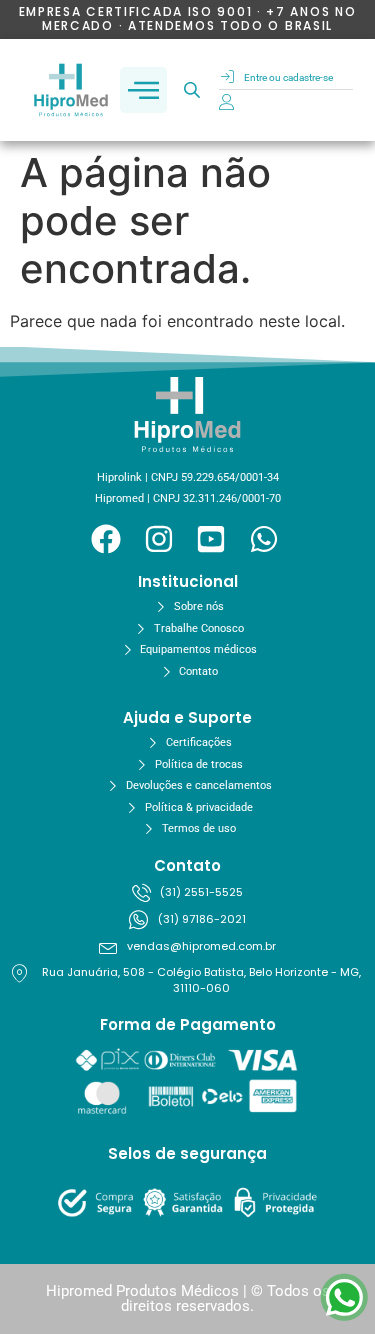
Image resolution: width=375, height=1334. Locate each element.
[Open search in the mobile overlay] (194, 89)
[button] (143, 90)
